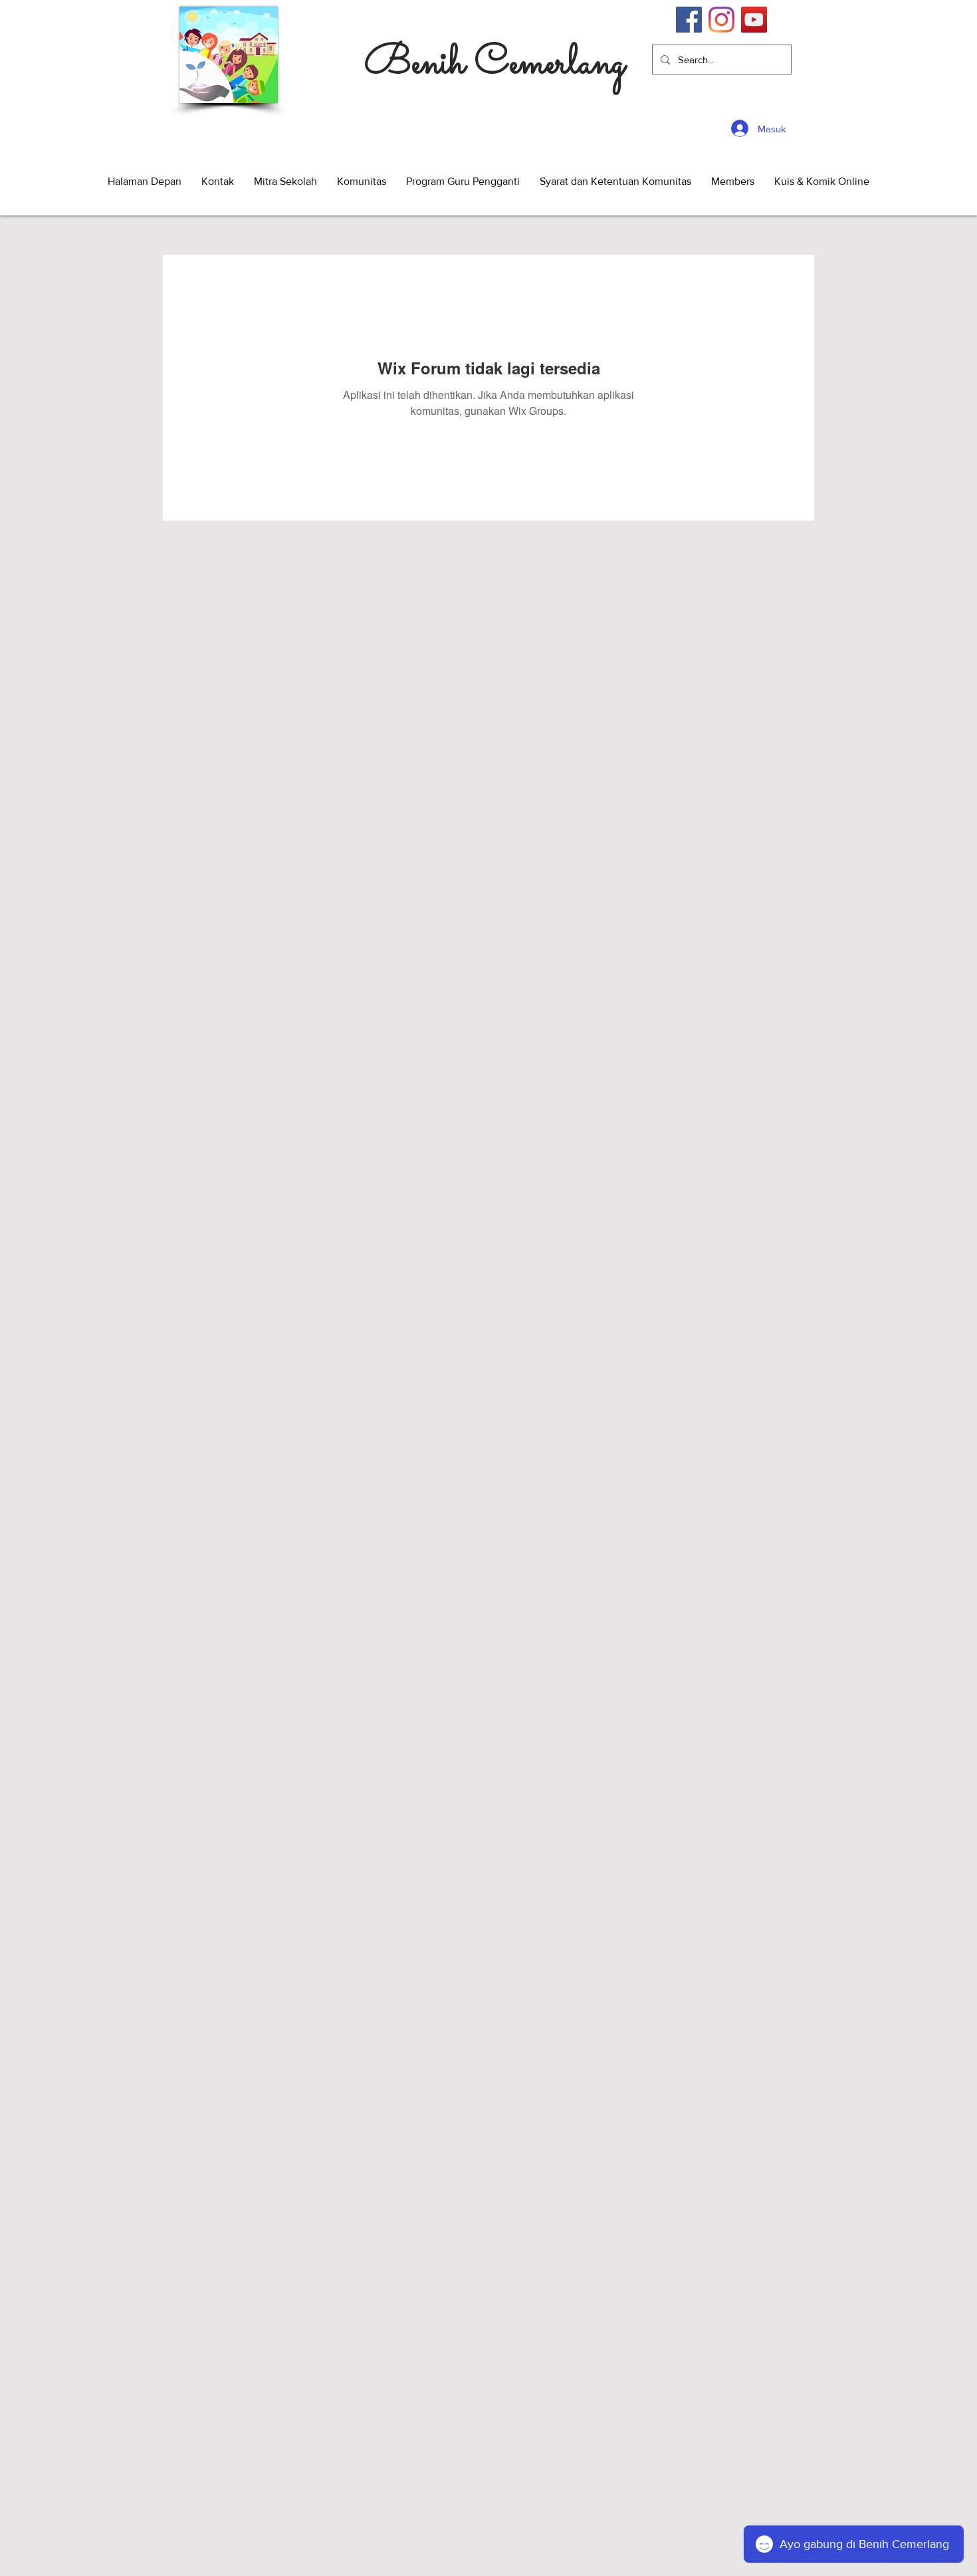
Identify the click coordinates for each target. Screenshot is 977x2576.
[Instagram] (721, 20)
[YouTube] (754, 20)
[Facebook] (689, 20)
